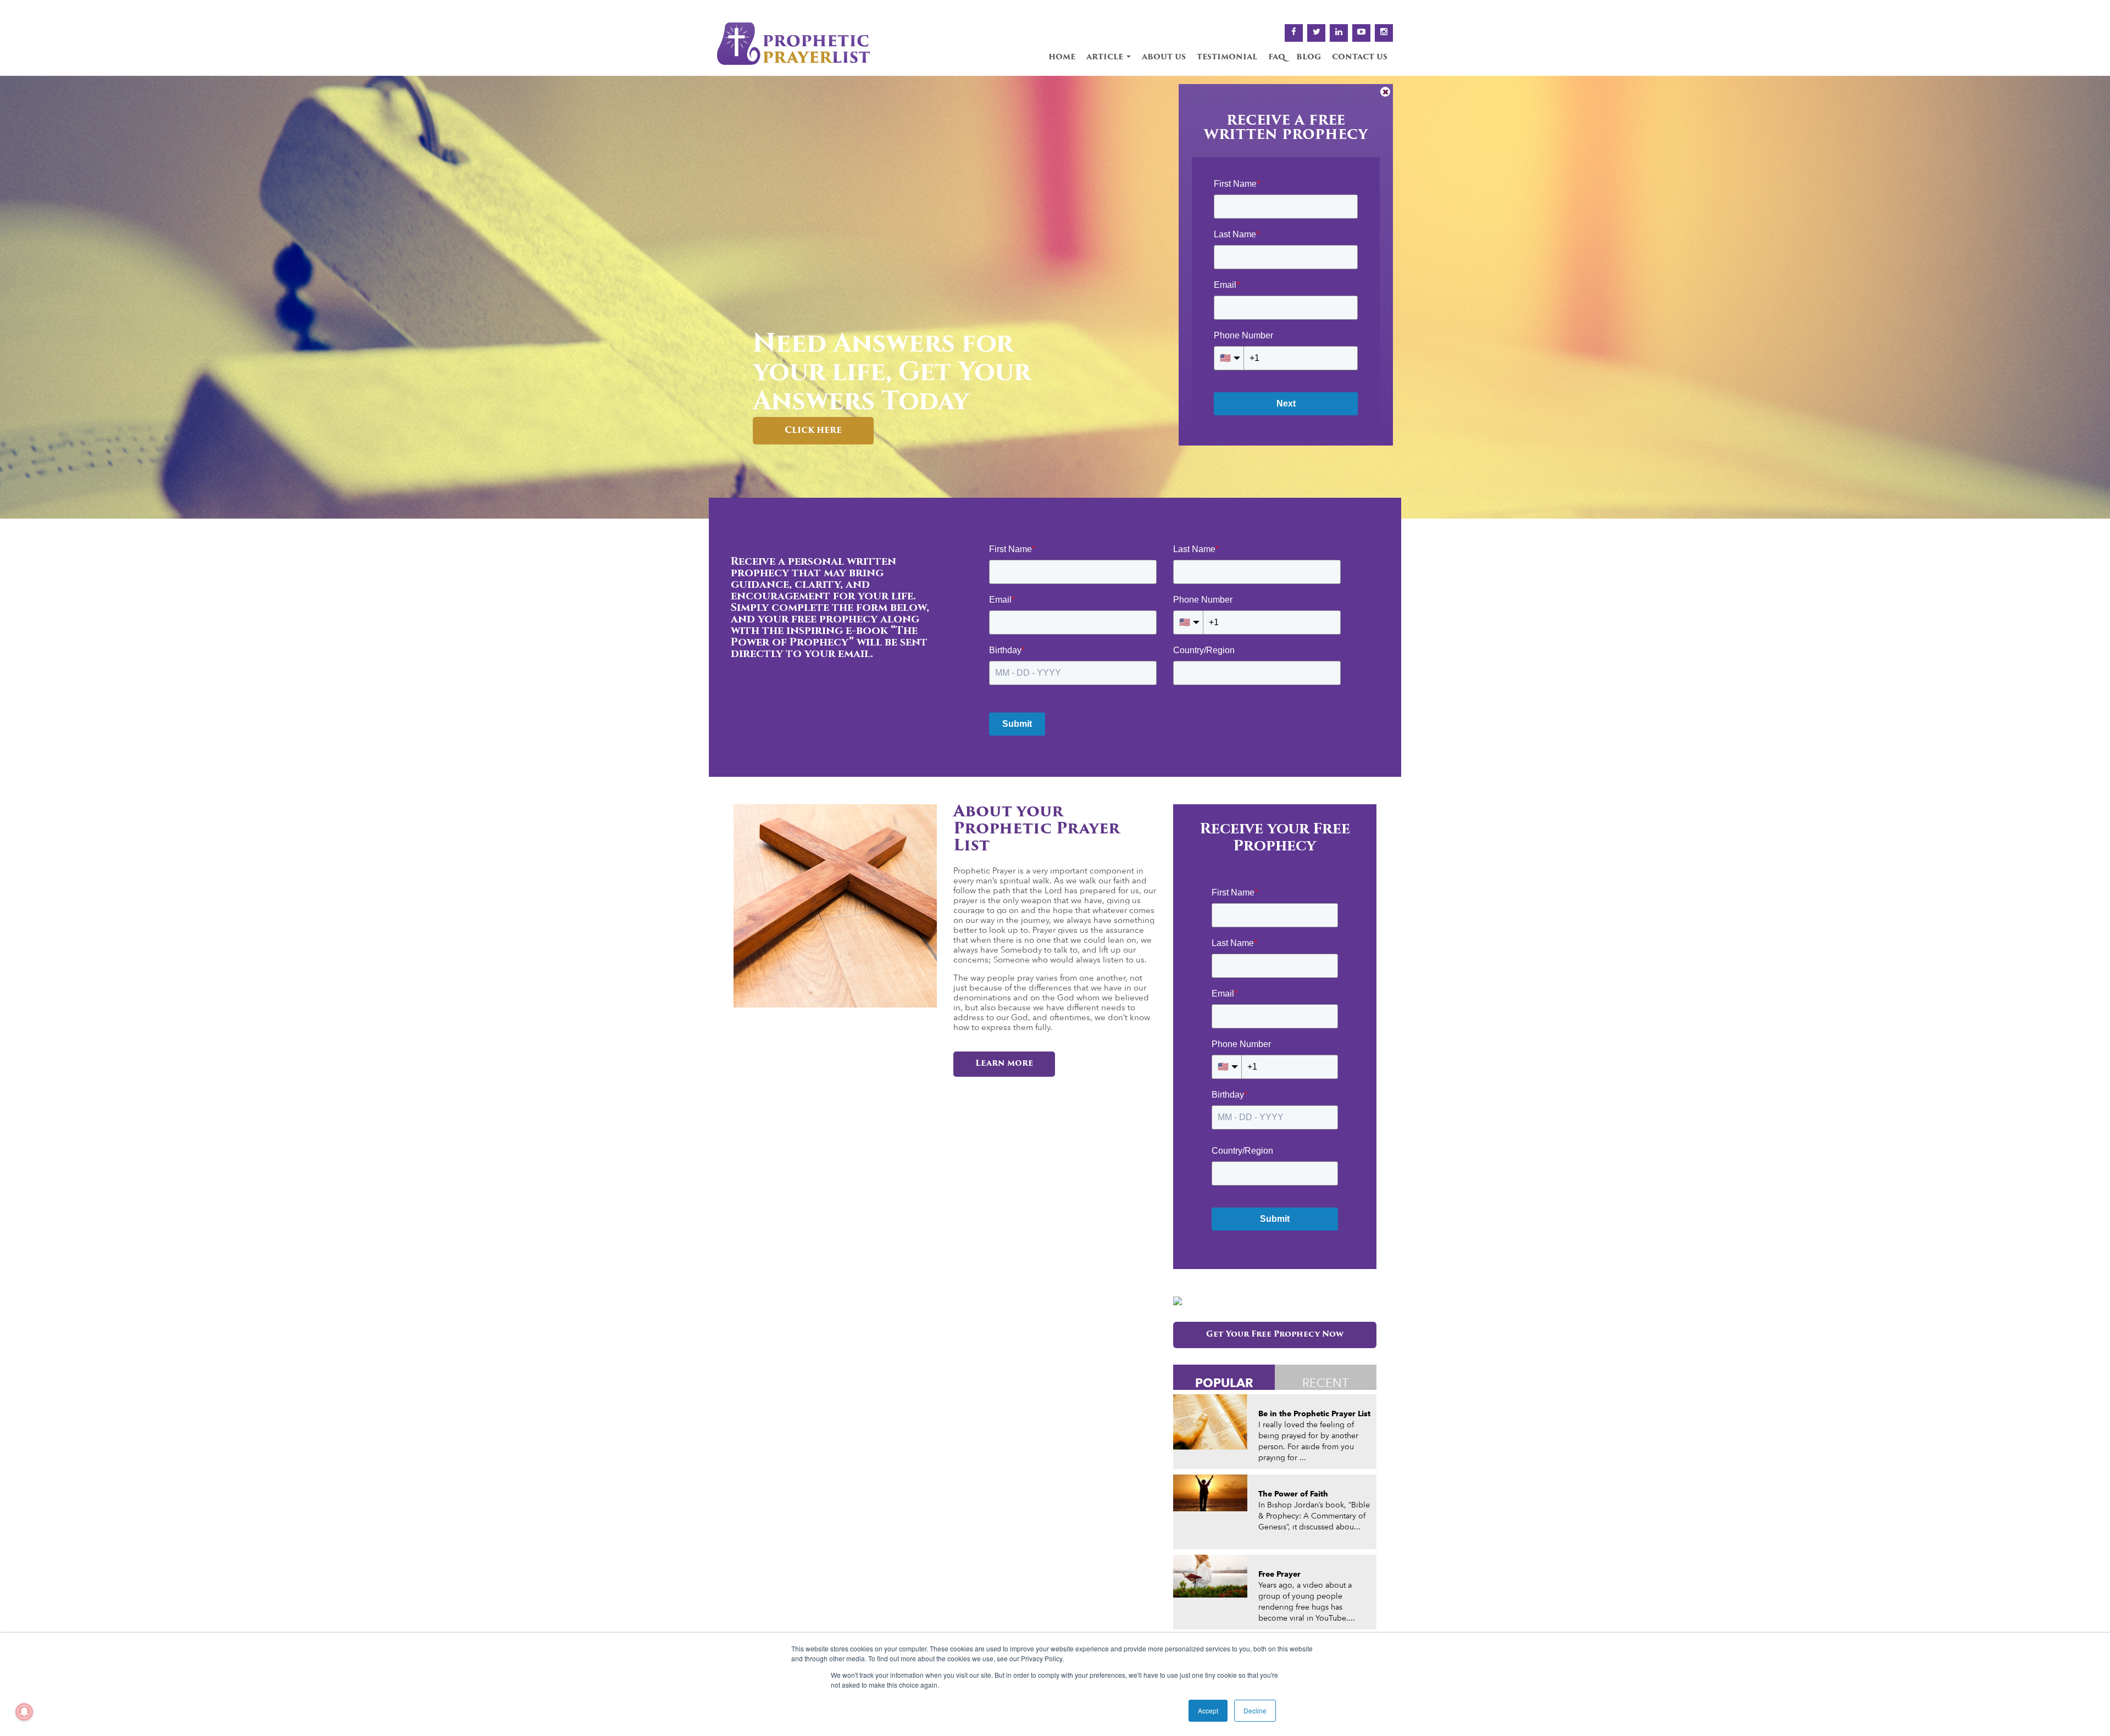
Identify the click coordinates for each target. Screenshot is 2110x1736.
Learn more (1004, 1064)
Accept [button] (1208, 1710)
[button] (12, 297)
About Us (1164, 57)
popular (1224, 1382)
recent (1326, 1383)
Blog (1309, 57)
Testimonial (1227, 57)
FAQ (1277, 57)
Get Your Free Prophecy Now (1275, 1335)
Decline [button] (1255, 1710)
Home (1062, 57)
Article (1106, 57)
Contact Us (1360, 57)
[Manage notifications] (24, 1712)
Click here (813, 431)
